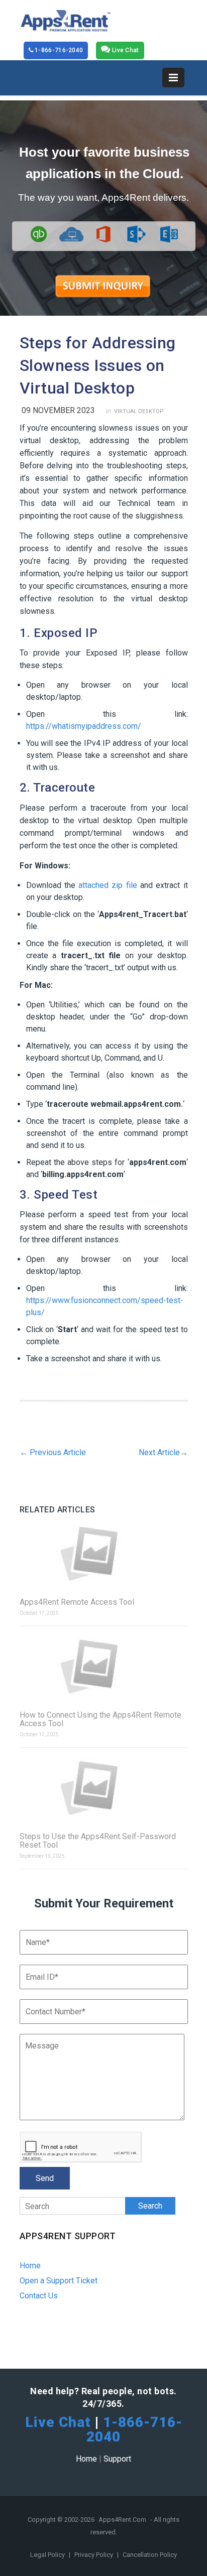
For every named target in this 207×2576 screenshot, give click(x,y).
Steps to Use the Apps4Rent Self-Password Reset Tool (98, 1841)
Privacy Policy (94, 2555)
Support (117, 2459)
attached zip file (108, 885)
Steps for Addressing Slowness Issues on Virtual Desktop (98, 365)
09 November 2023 (58, 410)
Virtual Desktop (139, 411)
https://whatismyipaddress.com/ (84, 726)
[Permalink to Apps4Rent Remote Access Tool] (104, 1553)
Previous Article (53, 1452)
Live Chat (125, 50)
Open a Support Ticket (59, 2281)
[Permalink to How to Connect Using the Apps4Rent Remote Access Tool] (104, 1666)
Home (30, 2266)
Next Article (163, 1452)
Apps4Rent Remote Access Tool (77, 1602)
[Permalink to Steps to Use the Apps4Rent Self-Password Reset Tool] (104, 1788)
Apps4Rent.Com (122, 2520)
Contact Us (39, 2296)
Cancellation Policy (150, 2555)
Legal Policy (48, 2555)
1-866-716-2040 (58, 50)
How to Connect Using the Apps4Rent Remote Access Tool (100, 1719)
